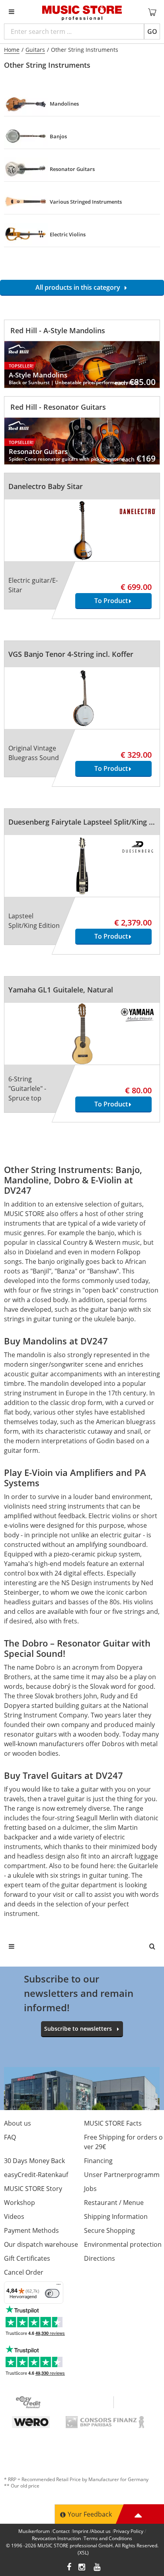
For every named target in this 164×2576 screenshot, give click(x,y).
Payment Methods (31, 2230)
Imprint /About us (92, 2531)
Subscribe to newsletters (78, 2029)
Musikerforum (34, 2531)
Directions (100, 2258)
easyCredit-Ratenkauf (36, 2175)
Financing (98, 2161)
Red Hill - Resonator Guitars (58, 407)
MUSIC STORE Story (33, 2189)
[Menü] (59, 2286)
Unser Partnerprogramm (122, 2175)
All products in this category (79, 287)
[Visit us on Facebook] (69, 2568)
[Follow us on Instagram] (82, 2568)
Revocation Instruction (56, 2538)
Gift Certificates (27, 2258)
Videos (14, 2216)
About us (18, 2123)
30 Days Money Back (34, 2161)
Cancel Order (24, 2272)
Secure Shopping (109, 2230)
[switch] (52, 2293)
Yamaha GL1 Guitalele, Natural (61, 990)
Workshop (20, 2203)
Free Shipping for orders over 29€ (123, 2142)
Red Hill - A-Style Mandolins (58, 330)
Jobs (90, 2189)
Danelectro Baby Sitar (46, 486)
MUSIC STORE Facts (113, 2123)
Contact (61, 2531)
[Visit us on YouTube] (98, 2568)
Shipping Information (116, 2216)
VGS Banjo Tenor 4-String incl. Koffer (71, 654)
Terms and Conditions (108, 2538)
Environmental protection (123, 2244)
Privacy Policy (128, 2531)
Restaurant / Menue (114, 2203)
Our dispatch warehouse (41, 2244)
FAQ (10, 2137)
